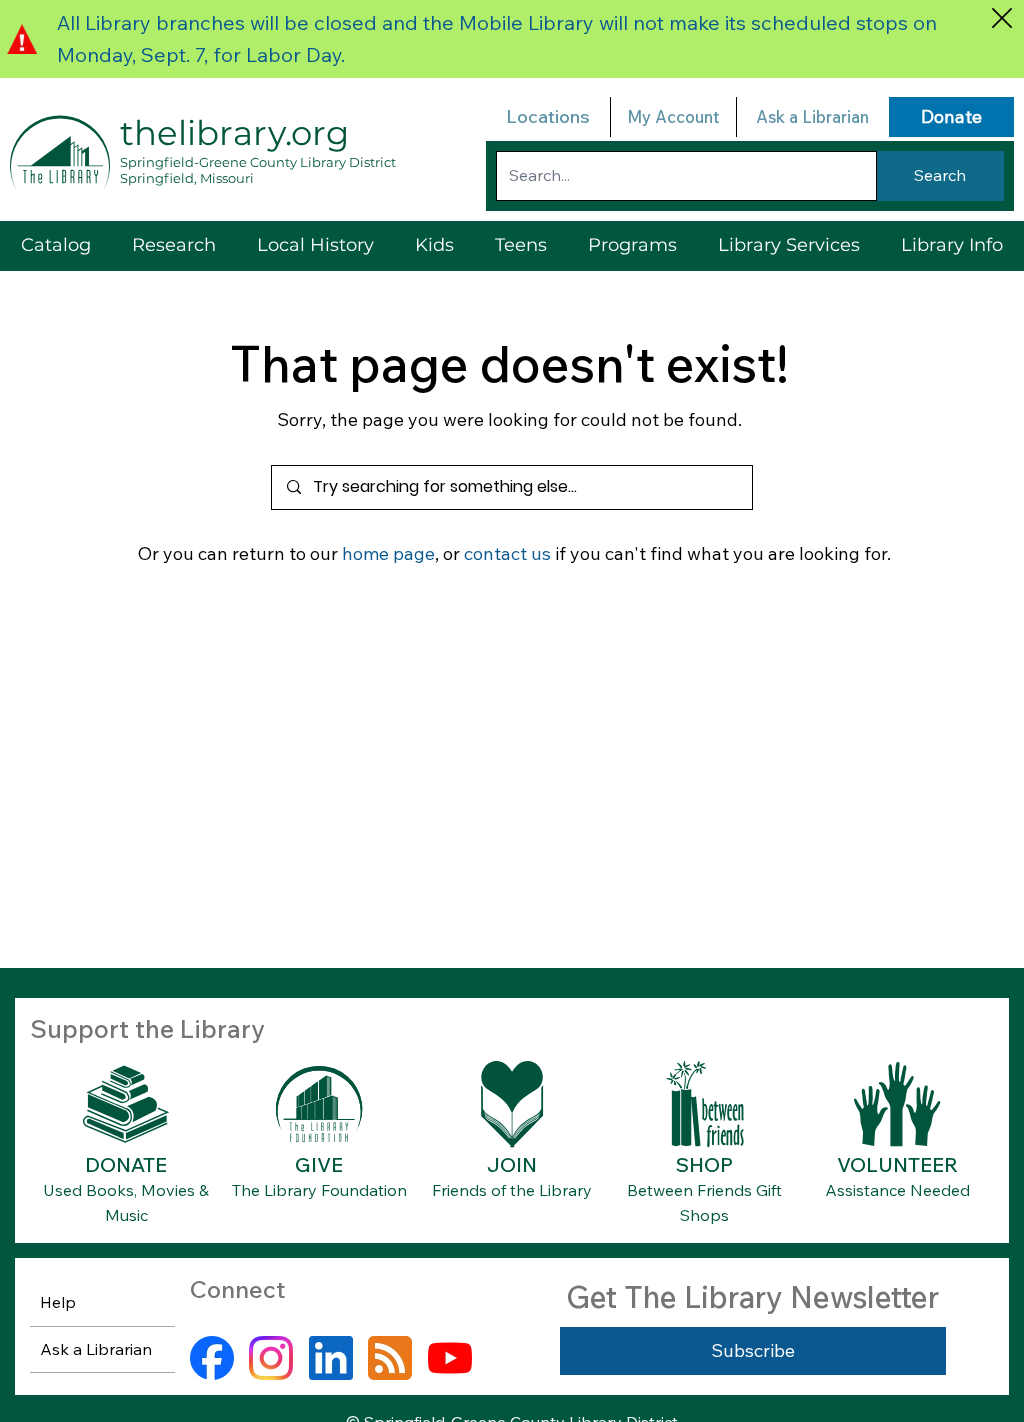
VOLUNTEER (897, 1164)
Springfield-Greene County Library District (258, 162)
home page (388, 553)
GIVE (319, 1164)
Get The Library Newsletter (752, 1297)
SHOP (704, 1164)
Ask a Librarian (812, 116)
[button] (789, 245)
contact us (507, 553)
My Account (673, 116)
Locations (548, 116)
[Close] (1001, 17)
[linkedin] (331, 1358)
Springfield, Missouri (187, 178)
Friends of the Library (512, 1190)
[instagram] (271, 1358)
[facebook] (212, 1358)
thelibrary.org (234, 133)
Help (58, 1302)
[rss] (390, 1358)
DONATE (126, 1164)
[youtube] (450, 1358)
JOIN (512, 1164)
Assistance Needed (897, 1190)
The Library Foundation (319, 1190)
